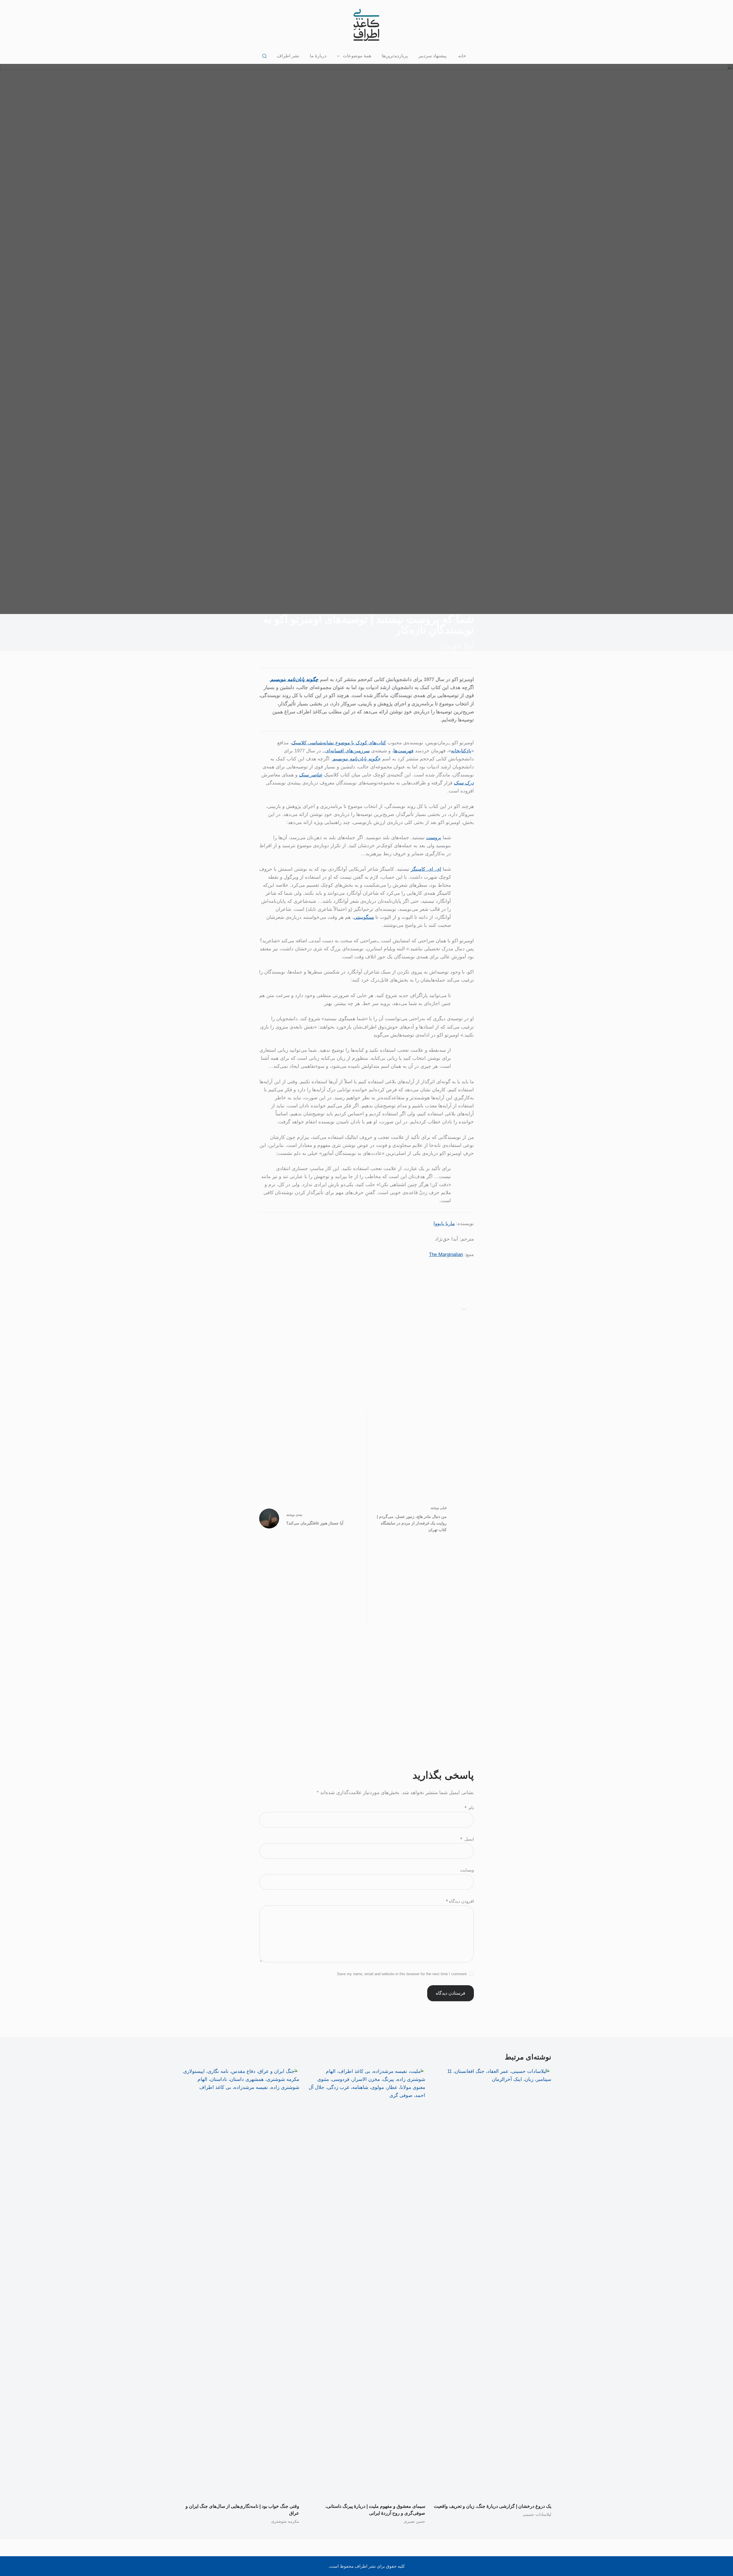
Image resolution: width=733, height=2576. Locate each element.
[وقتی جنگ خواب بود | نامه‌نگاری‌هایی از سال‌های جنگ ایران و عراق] (241, 2282)
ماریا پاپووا (444, 1224)
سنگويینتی (364, 917)
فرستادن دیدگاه (451, 1993)
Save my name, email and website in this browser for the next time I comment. (401, 1974)
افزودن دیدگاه (460, 1901)
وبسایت (467, 1870)
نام (469, 1808)
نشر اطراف (288, 56)
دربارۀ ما (318, 56)
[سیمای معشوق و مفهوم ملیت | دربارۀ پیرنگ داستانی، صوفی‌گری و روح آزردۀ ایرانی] (366, 2282)
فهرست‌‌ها (403, 751)
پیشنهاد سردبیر (432, 56)
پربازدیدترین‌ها (395, 56)
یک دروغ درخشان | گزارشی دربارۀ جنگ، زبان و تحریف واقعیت (492, 2506)
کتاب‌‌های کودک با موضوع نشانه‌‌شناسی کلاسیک (339, 743)
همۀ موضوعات (357, 56)
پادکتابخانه (461, 751)
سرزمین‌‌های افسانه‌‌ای (347, 751)
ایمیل (467, 1839)
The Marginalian (446, 1254)
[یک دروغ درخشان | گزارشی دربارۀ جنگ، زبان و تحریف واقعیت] (492, 2282)
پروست (434, 838)
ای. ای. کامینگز (426, 869)
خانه (462, 56)
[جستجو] (264, 56)
